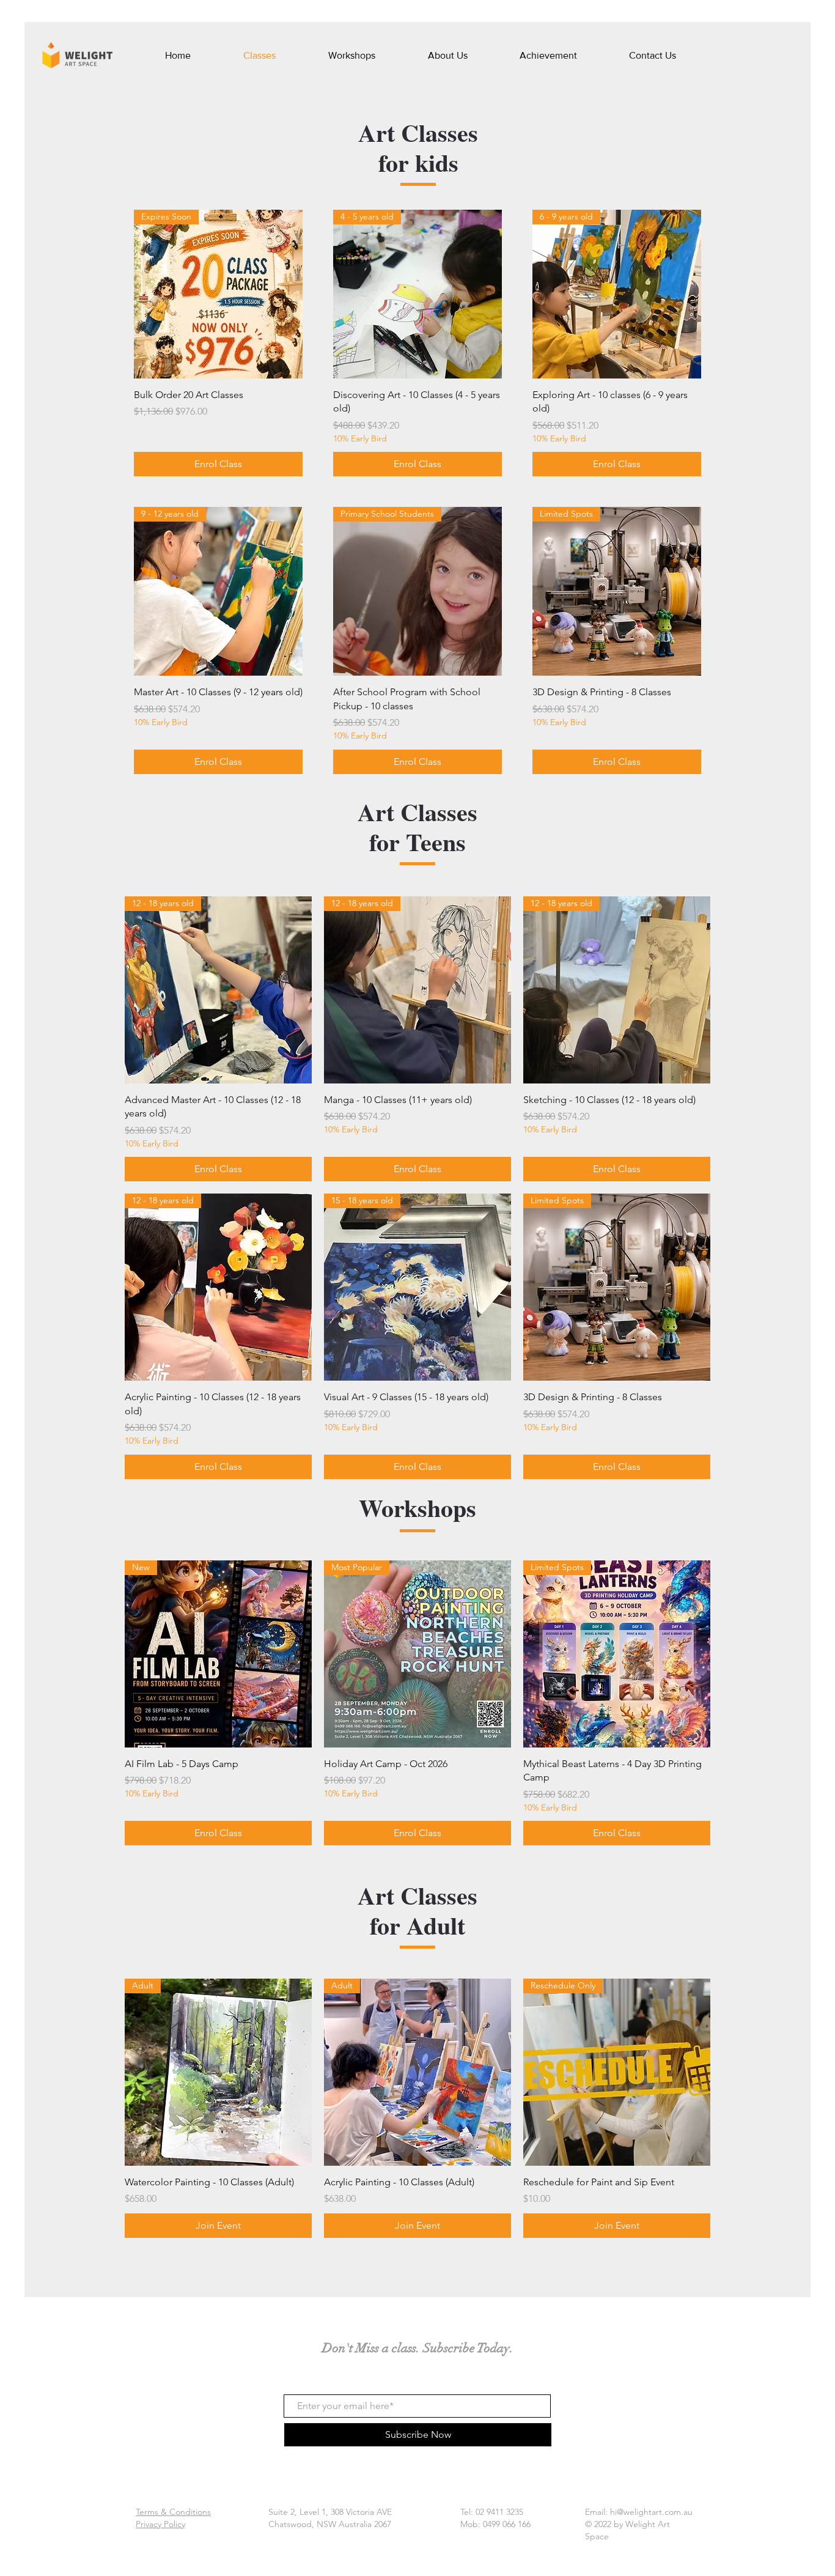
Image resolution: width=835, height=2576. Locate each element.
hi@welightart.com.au (651, 2512)
